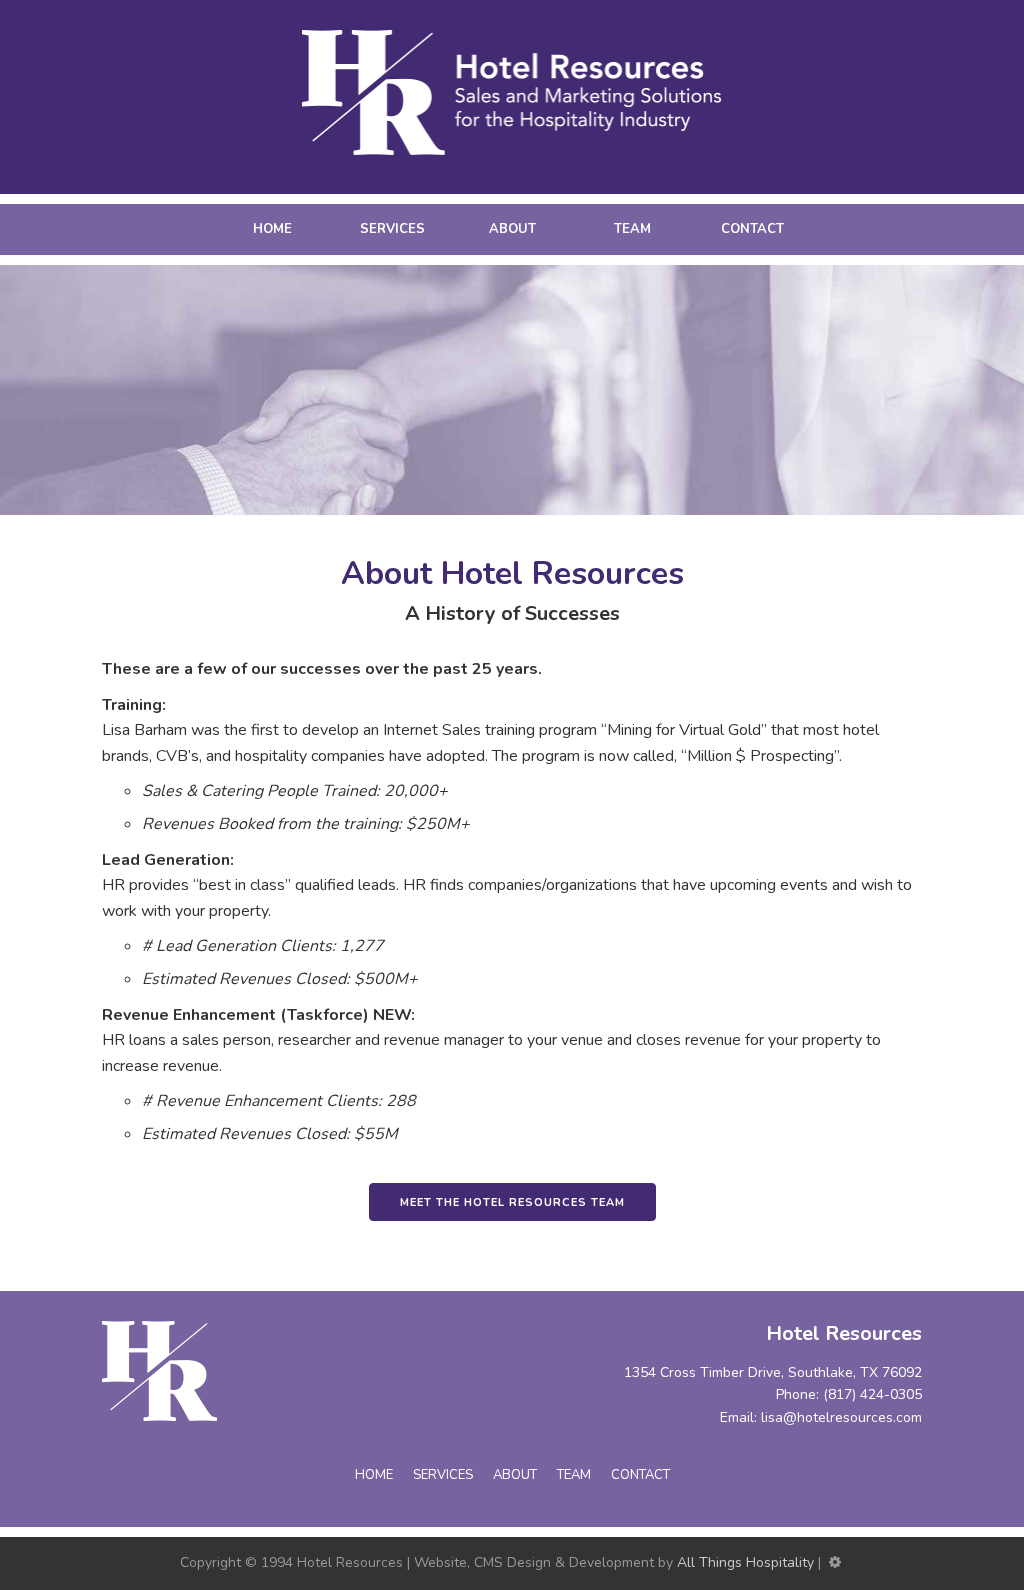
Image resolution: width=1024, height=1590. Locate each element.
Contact (752, 229)
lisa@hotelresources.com (841, 1417)
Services (392, 229)
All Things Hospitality (745, 1562)
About (512, 229)
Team (632, 229)
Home (272, 229)
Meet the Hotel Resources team (512, 1202)
